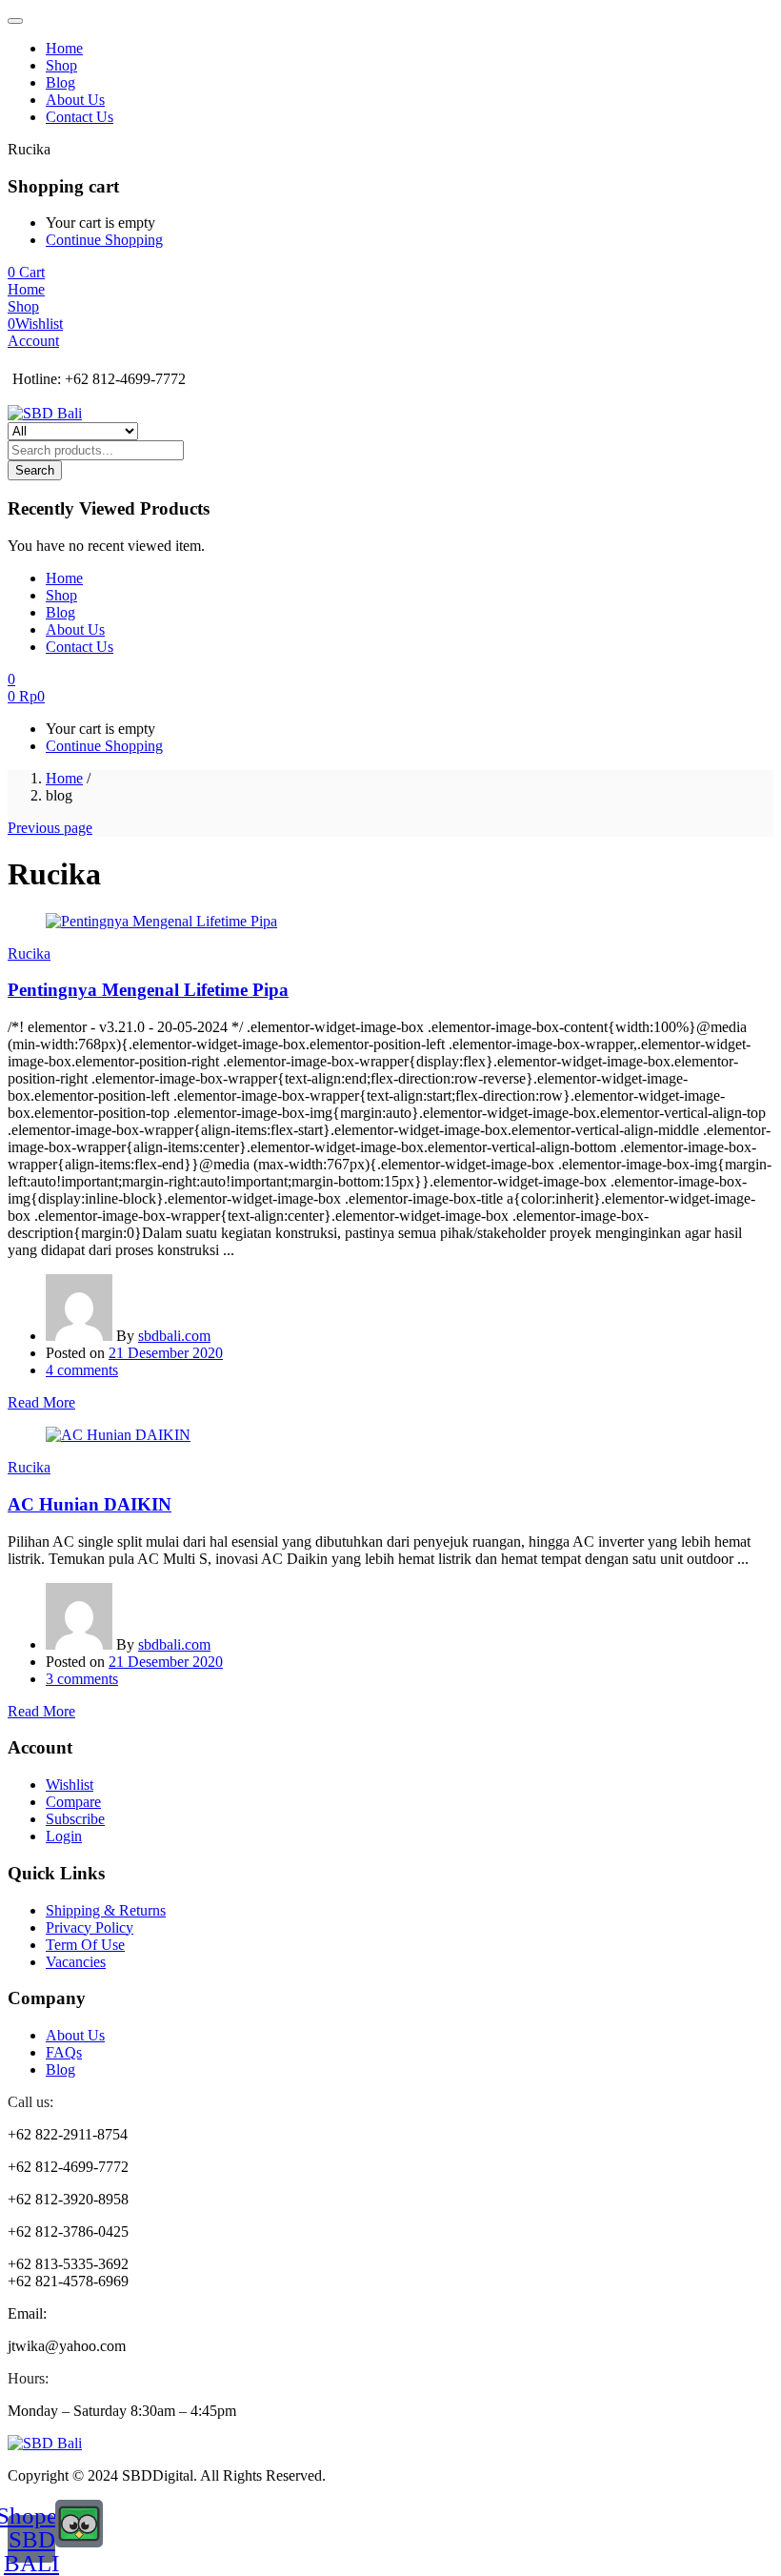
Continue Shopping (104, 240)
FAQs (64, 2052)
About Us (75, 100)
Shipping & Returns (106, 1910)
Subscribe (75, 1819)
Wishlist (70, 1785)
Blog (60, 82)
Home (64, 48)
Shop (61, 65)
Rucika (29, 953)
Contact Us (80, 117)
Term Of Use (85, 1945)
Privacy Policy (90, 1927)
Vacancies (76, 1962)
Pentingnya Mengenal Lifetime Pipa (148, 990)
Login (64, 1836)
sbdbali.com (174, 1336)
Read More (41, 1402)
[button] (26, 272)
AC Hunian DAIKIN (90, 1504)
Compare (73, 1802)
